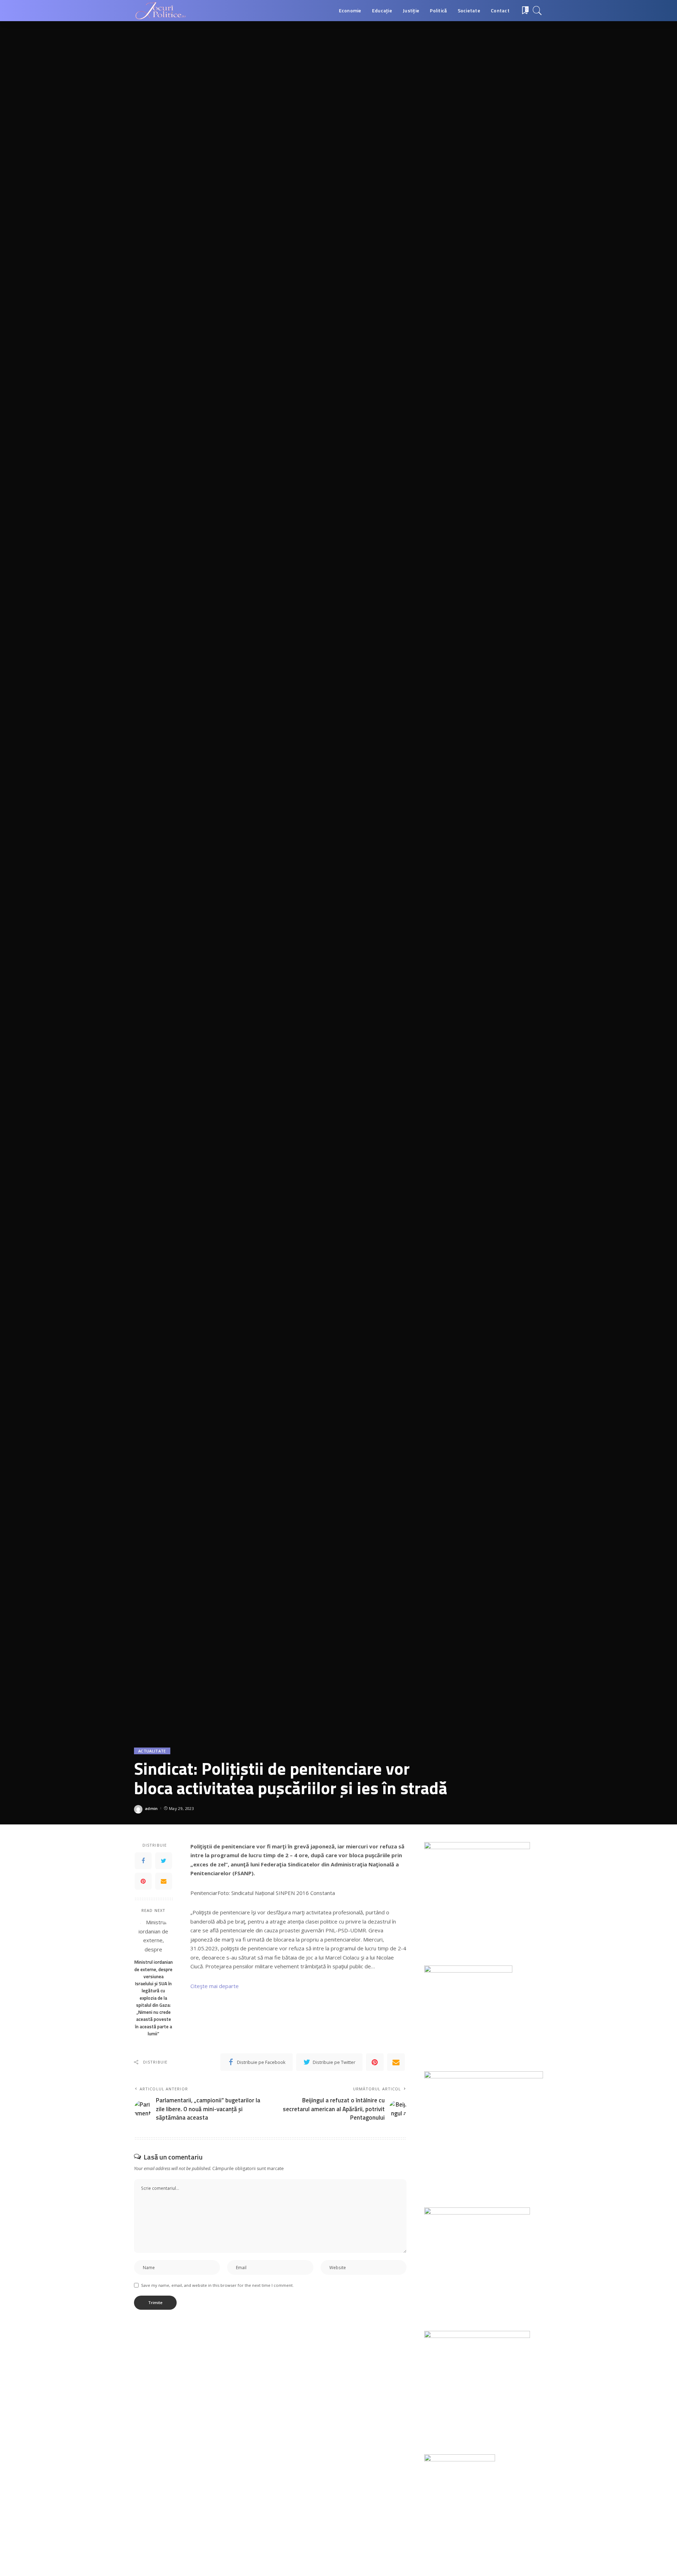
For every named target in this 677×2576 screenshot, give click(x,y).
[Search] (537, 11)
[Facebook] (143, 1860)
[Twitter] (164, 1860)
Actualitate (152, 1751)
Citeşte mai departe (215, 1986)
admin (151, 1808)
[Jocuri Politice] (160, 11)
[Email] (164, 1881)
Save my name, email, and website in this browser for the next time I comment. (217, 2285)
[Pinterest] (143, 1881)
